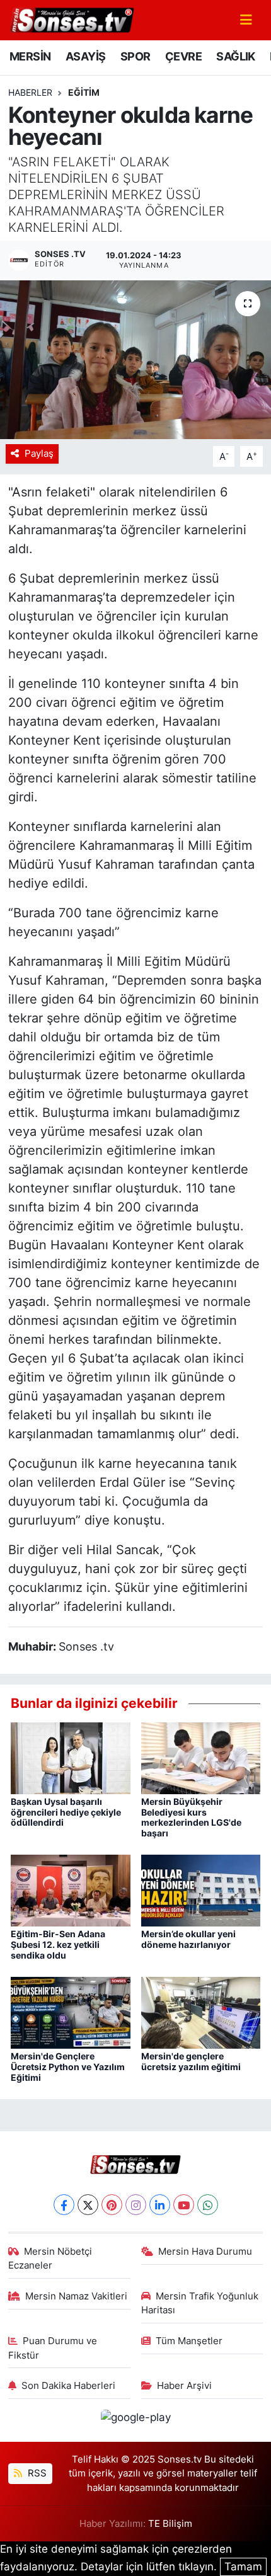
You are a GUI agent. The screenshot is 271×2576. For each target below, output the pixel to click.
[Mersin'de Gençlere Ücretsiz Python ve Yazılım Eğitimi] (71, 2012)
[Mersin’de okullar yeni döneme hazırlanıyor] (201, 1890)
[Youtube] (184, 2205)
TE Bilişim (170, 2524)
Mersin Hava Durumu (205, 2252)
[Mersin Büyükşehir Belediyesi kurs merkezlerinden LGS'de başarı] (201, 1757)
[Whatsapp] (208, 2205)
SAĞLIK (235, 56)
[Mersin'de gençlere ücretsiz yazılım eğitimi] (201, 2012)
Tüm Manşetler (189, 2341)
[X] (88, 2205)
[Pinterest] (112, 2205)
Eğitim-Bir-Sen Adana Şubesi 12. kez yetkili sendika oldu (58, 1944)
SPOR (135, 56)
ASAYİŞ (85, 56)
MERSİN (30, 56)
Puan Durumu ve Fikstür (53, 2348)
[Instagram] (136, 2205)
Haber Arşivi (184, 2386)
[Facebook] (64, 2205)
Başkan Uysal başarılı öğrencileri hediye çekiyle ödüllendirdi (66, 1812)
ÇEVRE (183, 56)
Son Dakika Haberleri (68, 2386)
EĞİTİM (84, 92)
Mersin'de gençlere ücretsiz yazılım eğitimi (191, 2061)
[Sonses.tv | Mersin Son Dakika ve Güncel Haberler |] (71, 19)
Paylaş (39, 454)
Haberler (30, 92)
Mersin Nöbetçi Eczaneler (50, 2258)
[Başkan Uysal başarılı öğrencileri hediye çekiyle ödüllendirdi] (71, 1757)
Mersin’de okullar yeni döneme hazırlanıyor (188, 1939)
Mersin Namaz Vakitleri (76, 2296)
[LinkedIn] (160, 2205)
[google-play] (135, 2420)
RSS (36, 2473)
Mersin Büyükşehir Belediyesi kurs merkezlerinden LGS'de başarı (191, 1817)
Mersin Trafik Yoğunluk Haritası (200, 2303)
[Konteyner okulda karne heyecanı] (135, 360)
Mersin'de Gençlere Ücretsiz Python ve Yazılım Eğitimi (68, 2067)
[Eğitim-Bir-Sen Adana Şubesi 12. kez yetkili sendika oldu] (71, 1890)
